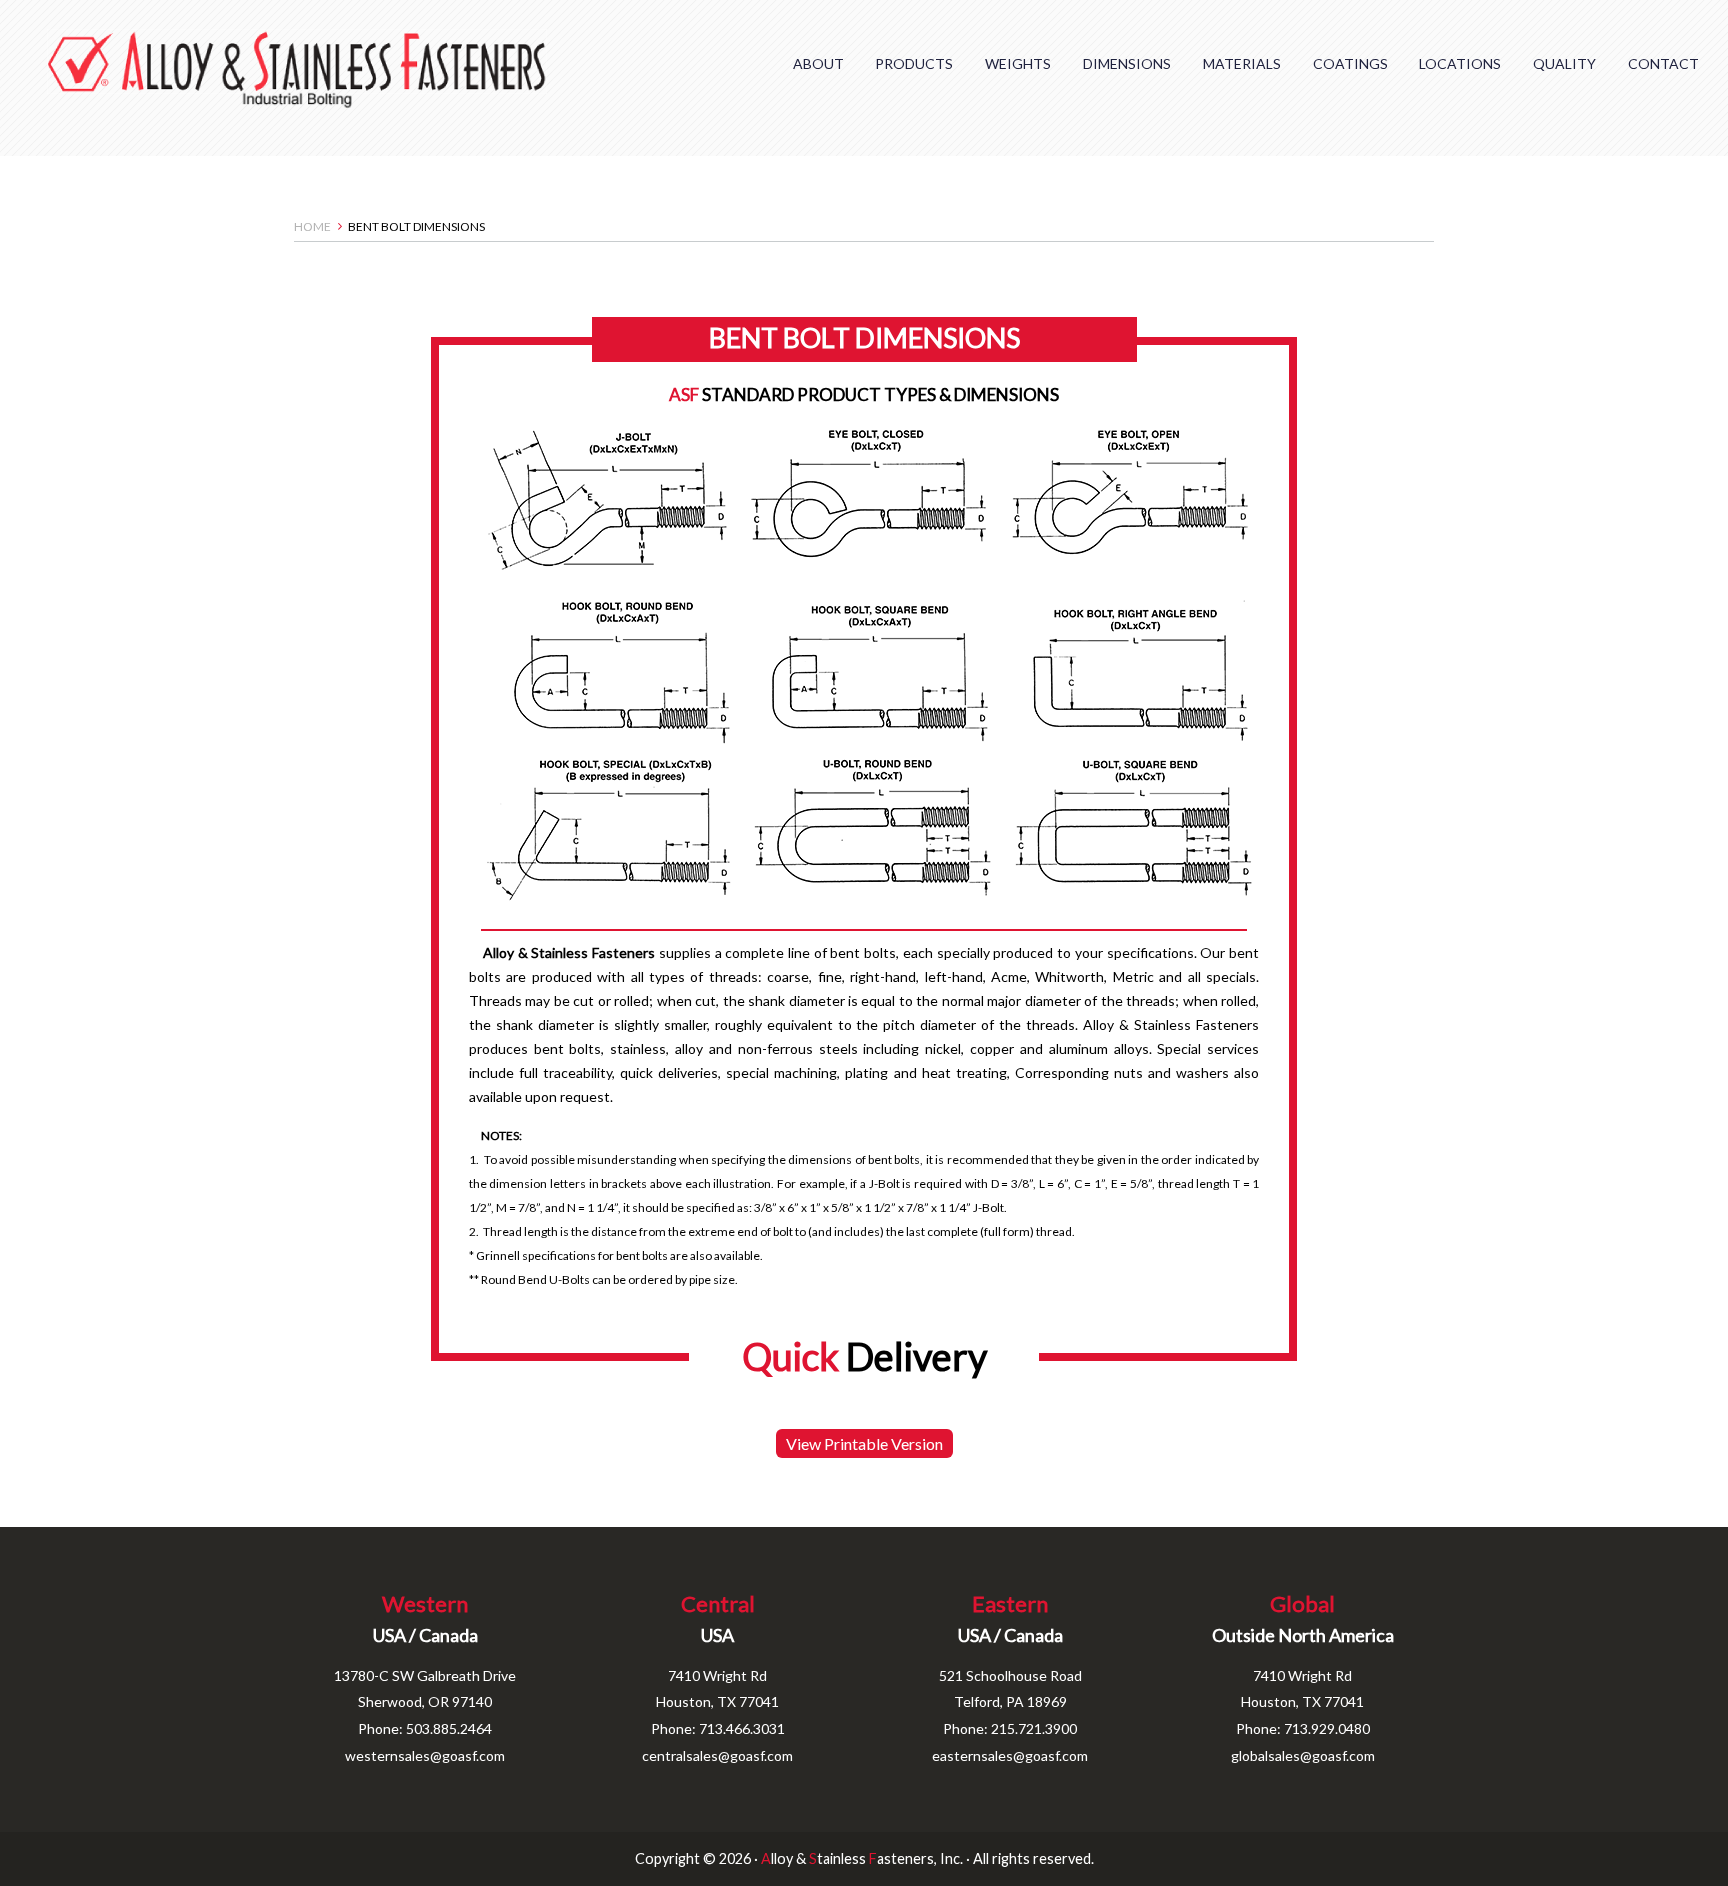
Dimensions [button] (1127, 63)
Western (425, 1603)
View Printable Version (864, 1443)
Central (718, 1603)
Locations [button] (1460, 63)
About (818, 63)
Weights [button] (1018, 63)
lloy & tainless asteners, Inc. (862, 1858)
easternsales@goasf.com (1010, 1755)
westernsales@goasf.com (425, 1755)
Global (1302, 1603)
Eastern (1010, 1603)
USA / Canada (425, 1635)
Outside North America (1303, 1635)
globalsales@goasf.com (1303, 1755)
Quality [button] (1564, 63)
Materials (1242, 63)
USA (717, 1635)
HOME (312, 226)
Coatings (1350, 63)
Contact (1663, 63)
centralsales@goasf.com (717, 1755)
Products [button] (914, 63)
